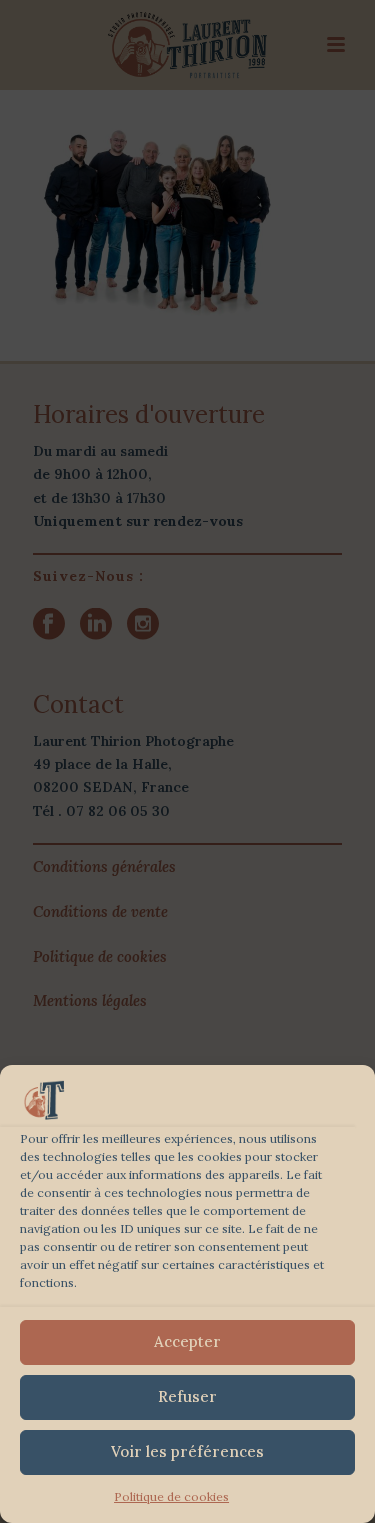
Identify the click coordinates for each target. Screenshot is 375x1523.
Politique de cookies (171, 1496)
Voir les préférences (187, 1451)
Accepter (187, 1341)
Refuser (187, 1396)
